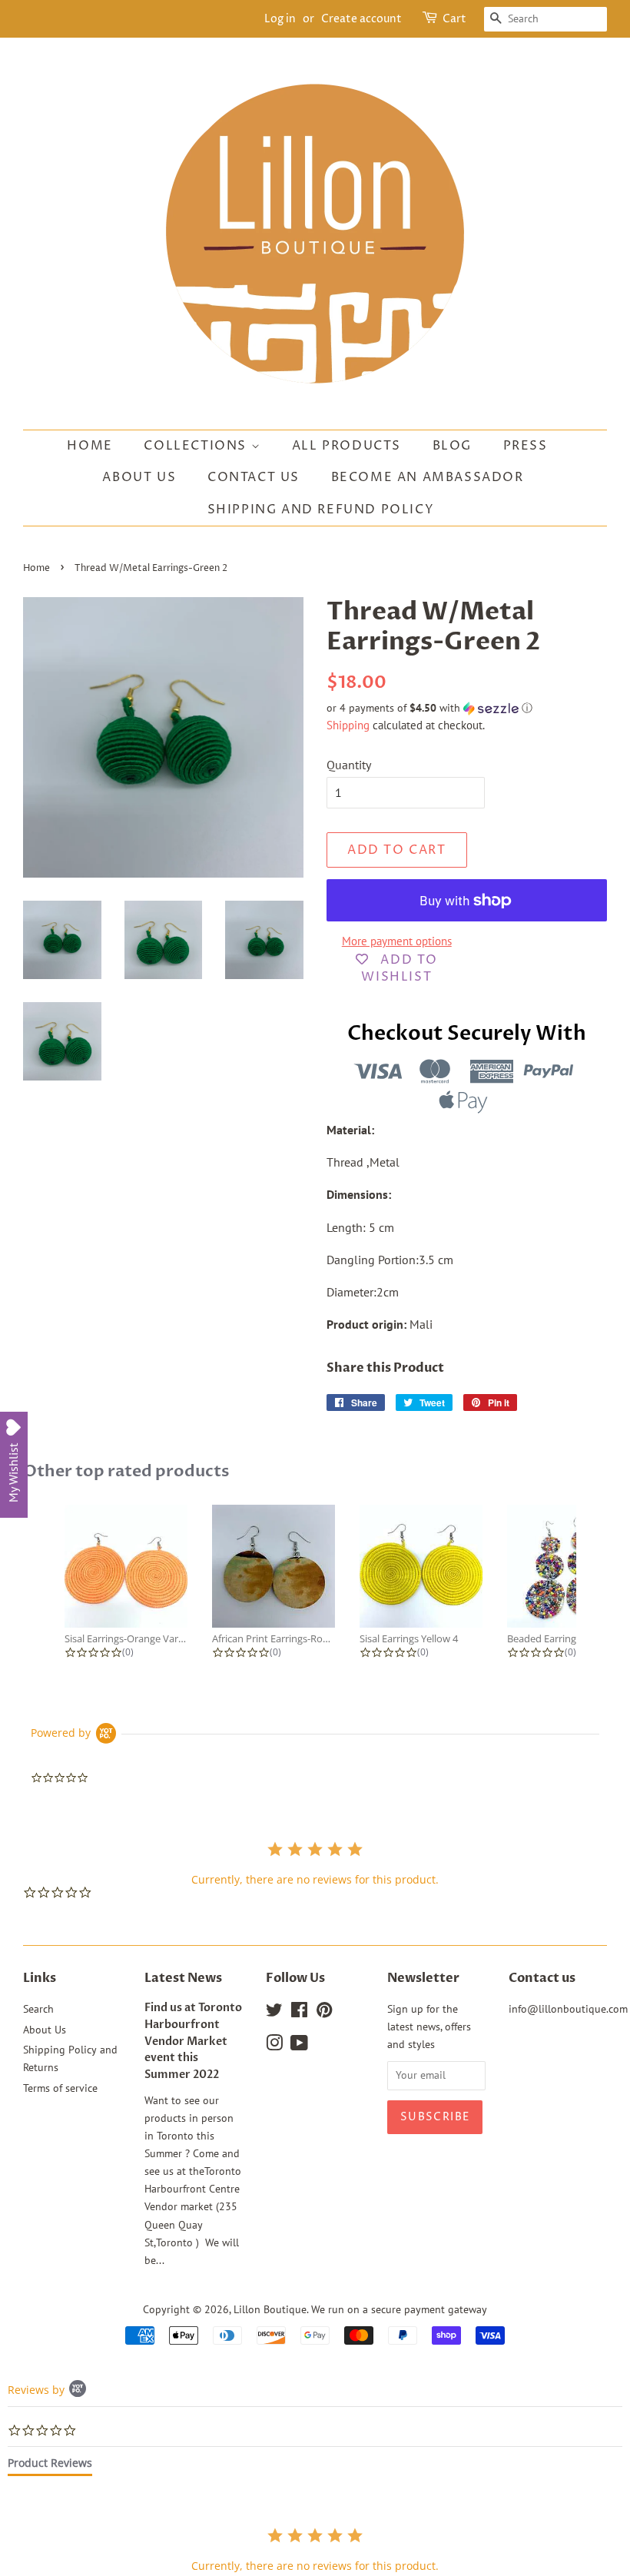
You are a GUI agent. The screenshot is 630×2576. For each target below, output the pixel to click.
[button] (467, 708)
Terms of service (60, 2088)
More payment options (397, 941)
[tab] (50, 2466)
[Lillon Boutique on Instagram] (274, 2046)
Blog (452, 446)
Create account (361, 19)
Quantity (349, 765)
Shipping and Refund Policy (321, 510)
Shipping (348, 725)
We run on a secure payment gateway (399, 2309)
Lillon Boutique (270, 2309)
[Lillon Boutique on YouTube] (299, 2046)
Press (526, 446)
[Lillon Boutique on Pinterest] (324, 2013)
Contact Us (254, 477)
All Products (346, 446)
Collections (197, 446)
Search (38, 2009)
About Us (139, 477)
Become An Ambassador (428, 477)
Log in (280, 19)
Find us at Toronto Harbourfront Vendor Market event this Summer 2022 (193, 2042)
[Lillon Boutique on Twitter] (274, 2013)
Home (90, 446)
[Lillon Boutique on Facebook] (299, 2013)
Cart (454, 19)
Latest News (183, 1978)
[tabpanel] (315, 2549)
